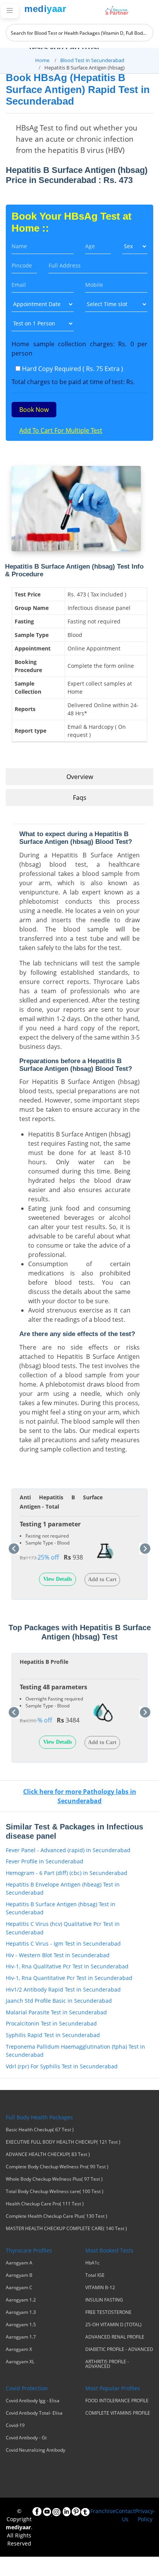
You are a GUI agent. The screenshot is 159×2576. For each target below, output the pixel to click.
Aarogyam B (19, 2275)
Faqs (80, 798)
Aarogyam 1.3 (21, 2312)
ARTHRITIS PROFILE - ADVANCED (107, 2364)
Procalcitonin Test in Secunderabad (51, 2023)
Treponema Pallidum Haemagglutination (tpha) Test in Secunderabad (75, 2051)
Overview (80, 777)
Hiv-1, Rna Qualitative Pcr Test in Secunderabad (67, 1966)
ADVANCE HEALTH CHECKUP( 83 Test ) (48, 2154)
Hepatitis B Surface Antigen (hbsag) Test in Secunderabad (61, 1908)
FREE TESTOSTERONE (108, 2312)
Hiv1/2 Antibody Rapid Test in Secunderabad (63, 1989)
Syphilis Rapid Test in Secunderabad (53, 2035)
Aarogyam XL (20, 2362)
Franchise (103, 2511)
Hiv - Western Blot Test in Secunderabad (58, 1955)
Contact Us (125, 2515)
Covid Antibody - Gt (26, 2438)
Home (42, 60)
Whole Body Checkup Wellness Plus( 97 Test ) (54, 2179)
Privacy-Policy (145, 2515)
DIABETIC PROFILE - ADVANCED (119, 2349)
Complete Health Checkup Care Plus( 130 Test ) (57, 2216)
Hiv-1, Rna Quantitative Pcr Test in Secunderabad (69, 1978)
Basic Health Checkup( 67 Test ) (40, 2130)
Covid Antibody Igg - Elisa (33, 2401)
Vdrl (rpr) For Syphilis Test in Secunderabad (62, 2066)
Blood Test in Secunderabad (92, 60)
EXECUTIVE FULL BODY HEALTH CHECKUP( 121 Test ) (63, 2142)
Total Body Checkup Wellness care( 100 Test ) (55, 2192)
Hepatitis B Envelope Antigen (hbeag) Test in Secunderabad (63, 1889)
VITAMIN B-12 (100, 2288)
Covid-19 (15, 2425)
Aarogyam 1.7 (21, 2337)
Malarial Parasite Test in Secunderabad (56, 2012)
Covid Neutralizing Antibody (36, 2450)
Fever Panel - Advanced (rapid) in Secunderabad (68, 1850)
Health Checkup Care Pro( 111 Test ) (45, 2204)
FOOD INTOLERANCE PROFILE (117, 2401)
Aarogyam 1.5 (21, 2325)
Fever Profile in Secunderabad (45, 1861)
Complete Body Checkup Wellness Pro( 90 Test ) (57, 2167)
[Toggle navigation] (10, 11)
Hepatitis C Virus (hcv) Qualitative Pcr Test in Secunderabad (63, 1928)
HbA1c (92, 2263)
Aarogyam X (19, 2349)
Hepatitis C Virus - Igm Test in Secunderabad (63, 1943)
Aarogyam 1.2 (21, 2300)
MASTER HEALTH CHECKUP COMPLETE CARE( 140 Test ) (66, 2229)
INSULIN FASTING (104, 2300)
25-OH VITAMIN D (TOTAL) (113, 2325)
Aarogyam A (19, 2263)
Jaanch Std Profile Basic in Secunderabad (59, 2001)
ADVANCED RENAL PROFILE (115, 2337)
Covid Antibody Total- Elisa (34, 2413)
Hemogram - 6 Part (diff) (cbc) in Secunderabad (67, 1873)
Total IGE (95, 2275)
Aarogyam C (19, 2288)
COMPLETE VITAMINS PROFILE (118, 2413)
